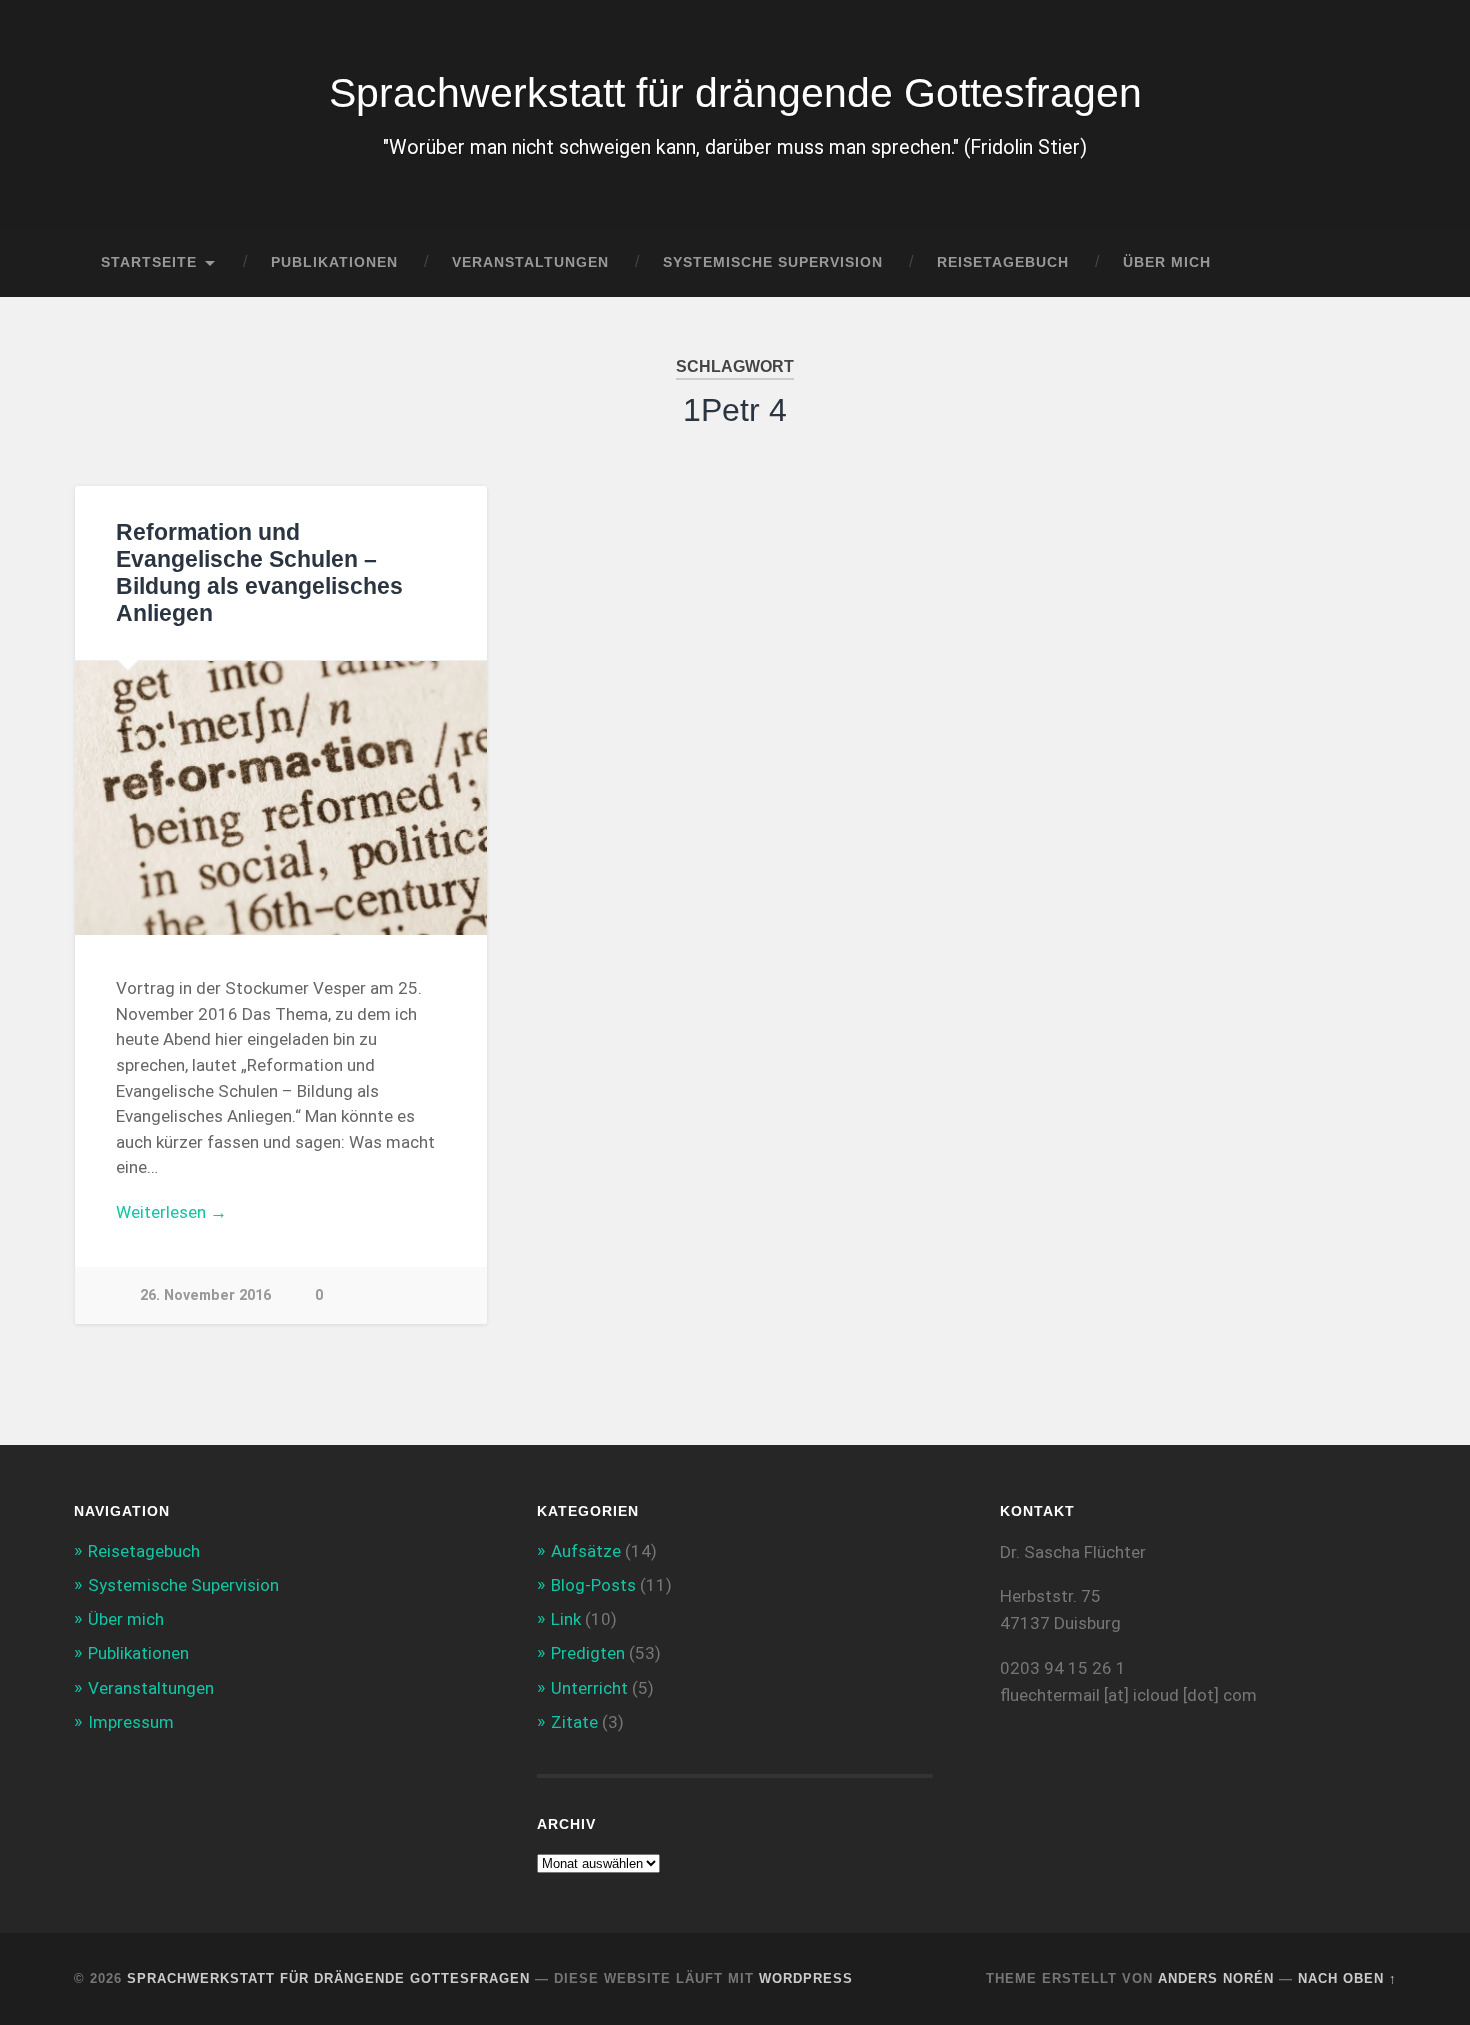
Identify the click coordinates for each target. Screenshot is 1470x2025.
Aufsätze (586, 1551)
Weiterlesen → (171, 1212)
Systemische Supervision (773, 262)
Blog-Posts (593, 1585)
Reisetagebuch (1003, 262)
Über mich (1167, 262)
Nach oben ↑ (1347, 1978)
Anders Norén (1216, 1978)
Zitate (574, 1722)
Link (566, 1619)
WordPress (806, 1978)
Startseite (149, 262)
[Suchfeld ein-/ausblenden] (1363, 263)
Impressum (131, 1722)
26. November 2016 (205, 1295)
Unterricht (589, 1688)
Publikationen (334, 262)
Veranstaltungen (530, 262)
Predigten (588, 1653)
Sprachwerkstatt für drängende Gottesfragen (735, 93)
